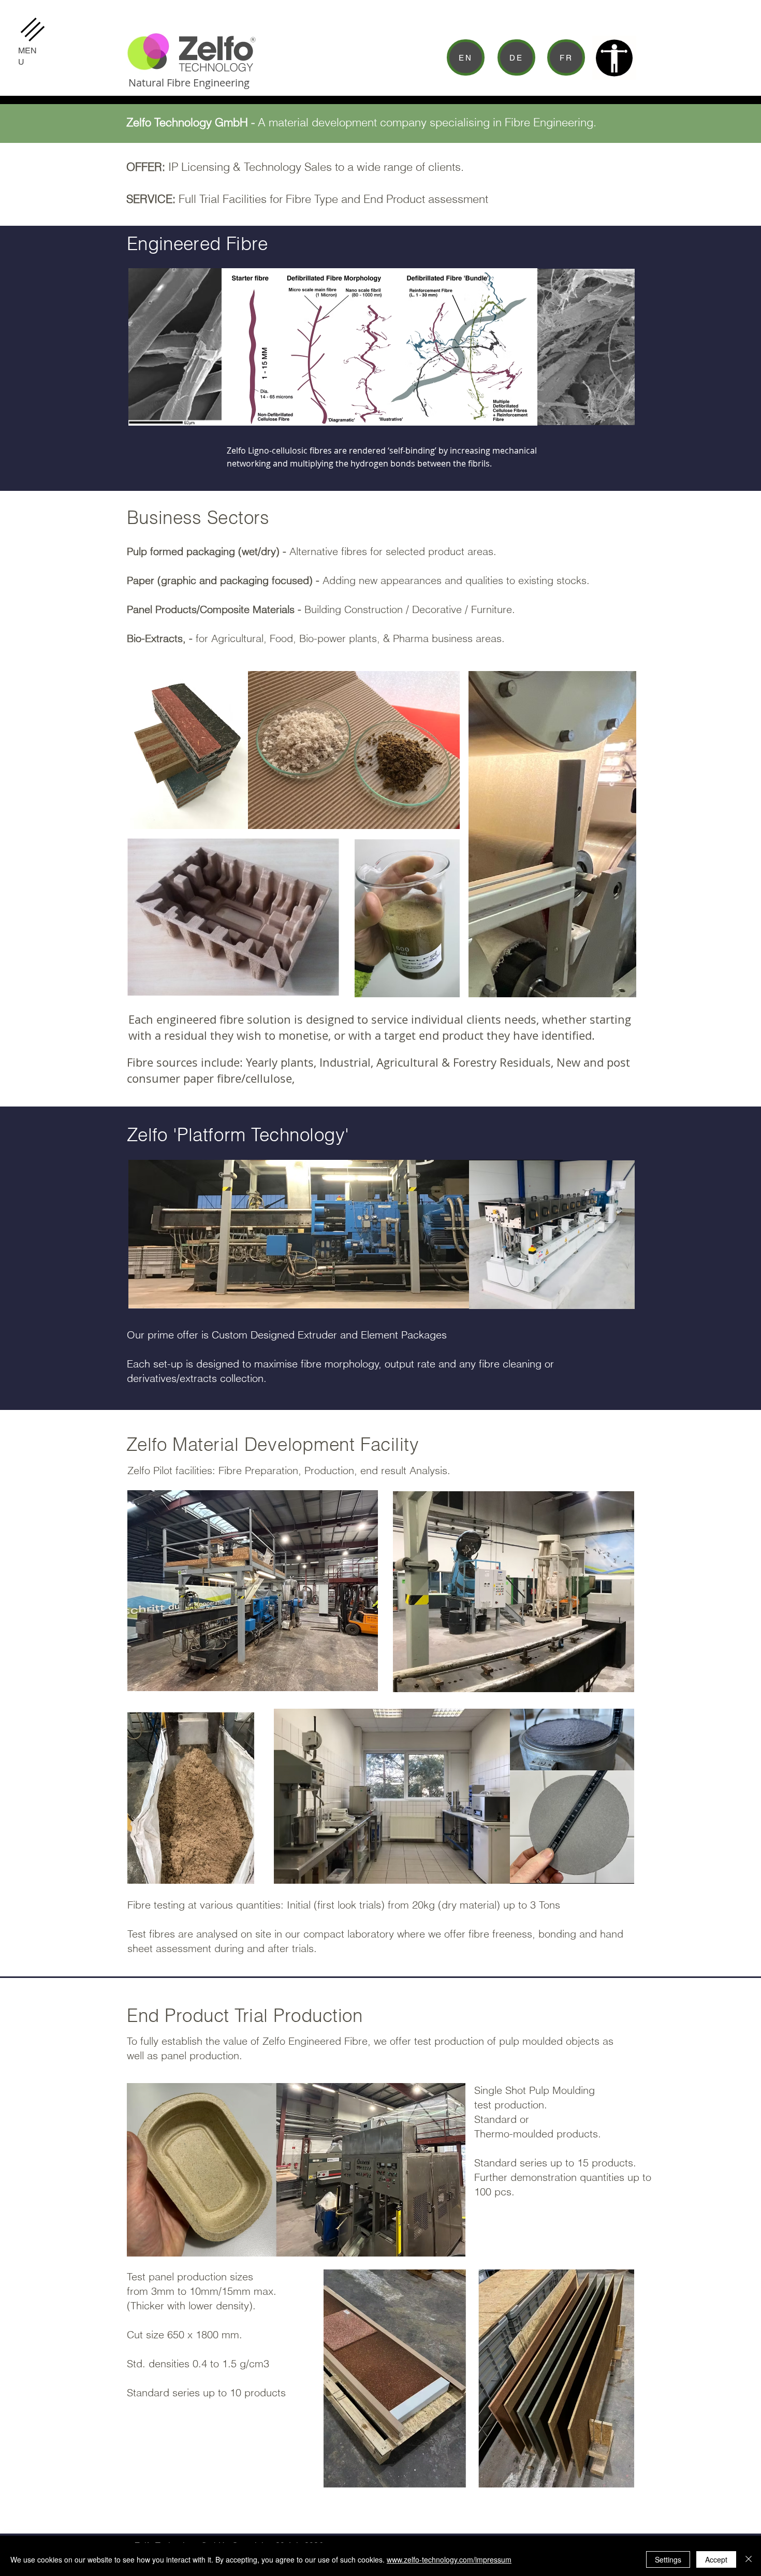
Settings (668, 2559)
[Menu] (32, 29)
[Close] (749, 2559)
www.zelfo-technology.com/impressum (449, 2559)
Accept (716, 2559)
